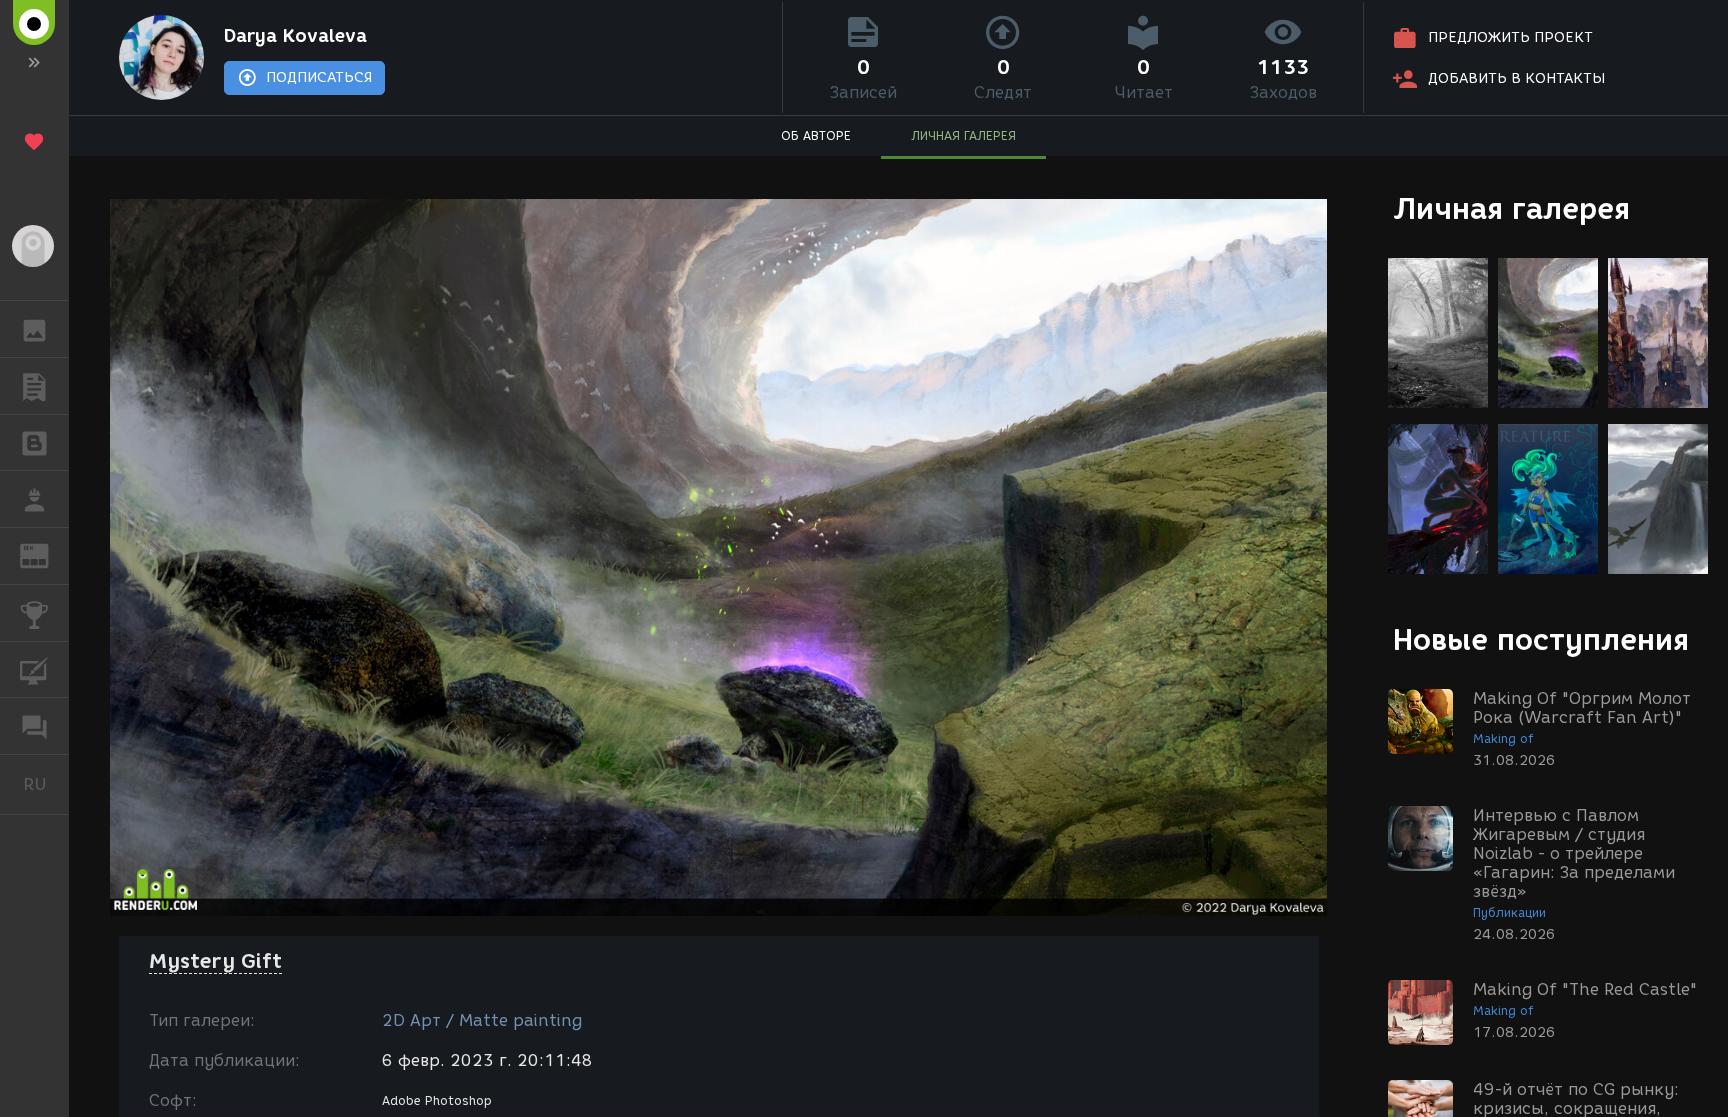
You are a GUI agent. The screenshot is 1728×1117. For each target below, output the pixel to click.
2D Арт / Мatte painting (482, 1020)
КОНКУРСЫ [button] (34, 613)
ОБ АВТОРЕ (816, 135)
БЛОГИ (34, 443)
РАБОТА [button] (34, 499)
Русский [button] (46, 784)
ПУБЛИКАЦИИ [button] (34, 386)
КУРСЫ (34, 670)
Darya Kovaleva (295, 36)
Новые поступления (1541, 639)
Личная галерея (1511, 208)
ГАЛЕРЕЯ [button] (34, 329)
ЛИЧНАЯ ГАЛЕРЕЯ (963, 135)
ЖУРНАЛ (46, 554)
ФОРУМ (34, 726)
